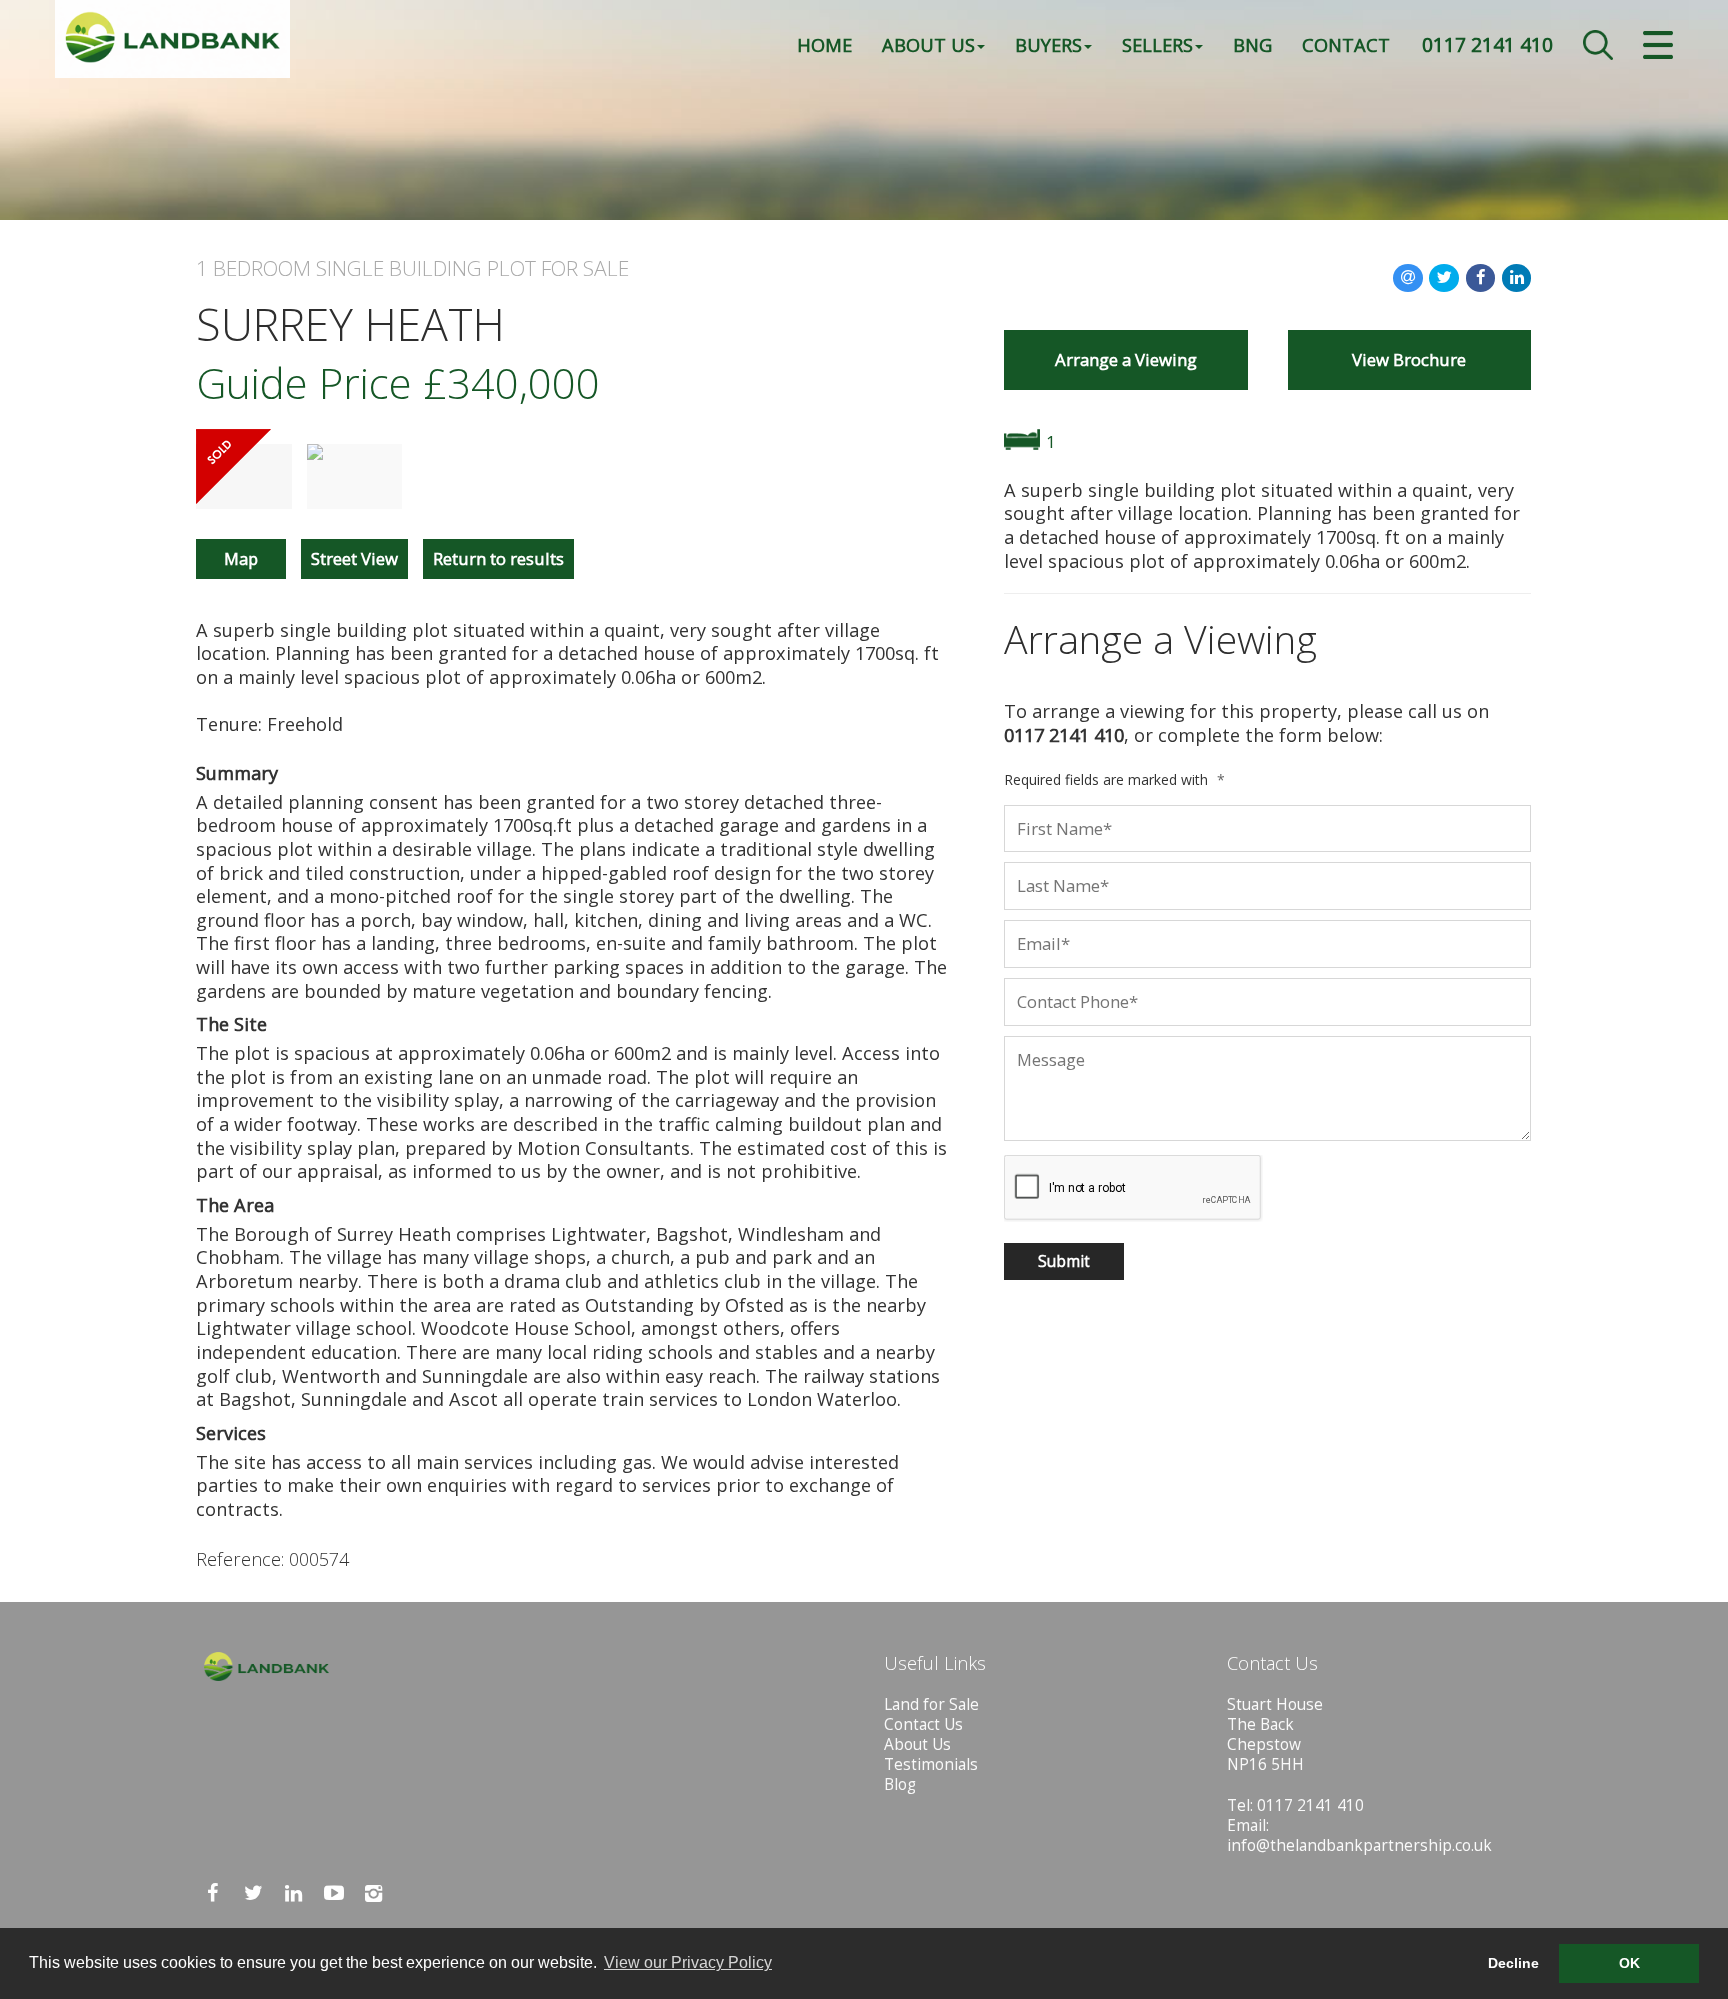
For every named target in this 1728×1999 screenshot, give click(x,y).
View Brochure (1409, 359)
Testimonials (931, 1764)
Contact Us (923, 1724)
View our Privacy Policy (688, 1962)
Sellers (1157, 44)
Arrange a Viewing (1126, 359)
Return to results (498, 558)
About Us (928, 44)
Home (824, 44)
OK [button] (1629, 1963)
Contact (1346, 44)
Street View (354, 558)
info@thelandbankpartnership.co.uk (1359, 1845)
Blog (900, 1784)
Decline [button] (1513, 1963)
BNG (1252, 44)
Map (241, 558)
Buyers (1048, 44)
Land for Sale (931, 1704)
